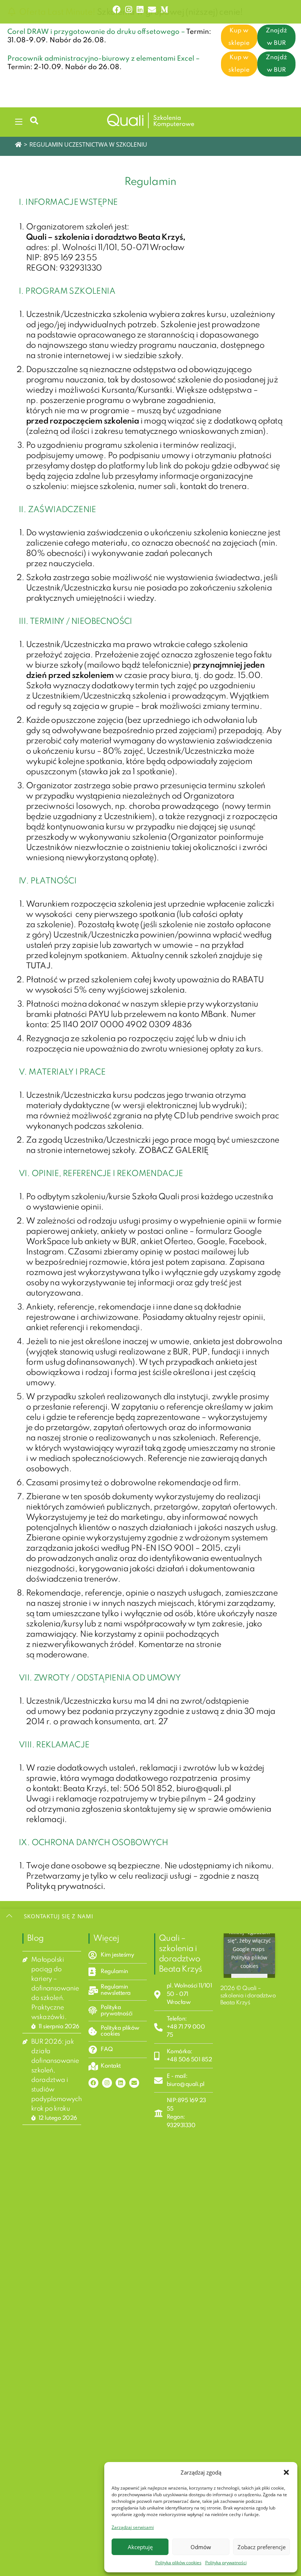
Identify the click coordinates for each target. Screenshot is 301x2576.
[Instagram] (107, 2083)
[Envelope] (134, 2083)
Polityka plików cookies (178, 2563)
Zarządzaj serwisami (133, 2527)
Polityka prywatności (226, 2563)
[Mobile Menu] (20, 120)
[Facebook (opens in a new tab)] (117, 10)
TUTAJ (38, 966)
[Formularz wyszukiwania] (31, 120)
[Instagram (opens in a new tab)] (129, 10)
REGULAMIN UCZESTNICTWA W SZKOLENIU (88, 144)
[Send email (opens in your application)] (152, 10)
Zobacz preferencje (262, 2547)
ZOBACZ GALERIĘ (173, 1151)
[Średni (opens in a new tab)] (163, 10)
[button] (286, 2472)
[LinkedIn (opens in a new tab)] (140, 10)
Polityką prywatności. (66, 1887)
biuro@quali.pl (204, 1789)
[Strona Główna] (18, 144)
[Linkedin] (121, 2083)
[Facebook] (93, 2083)
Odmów (201, 2547)
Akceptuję (140, 2547)
